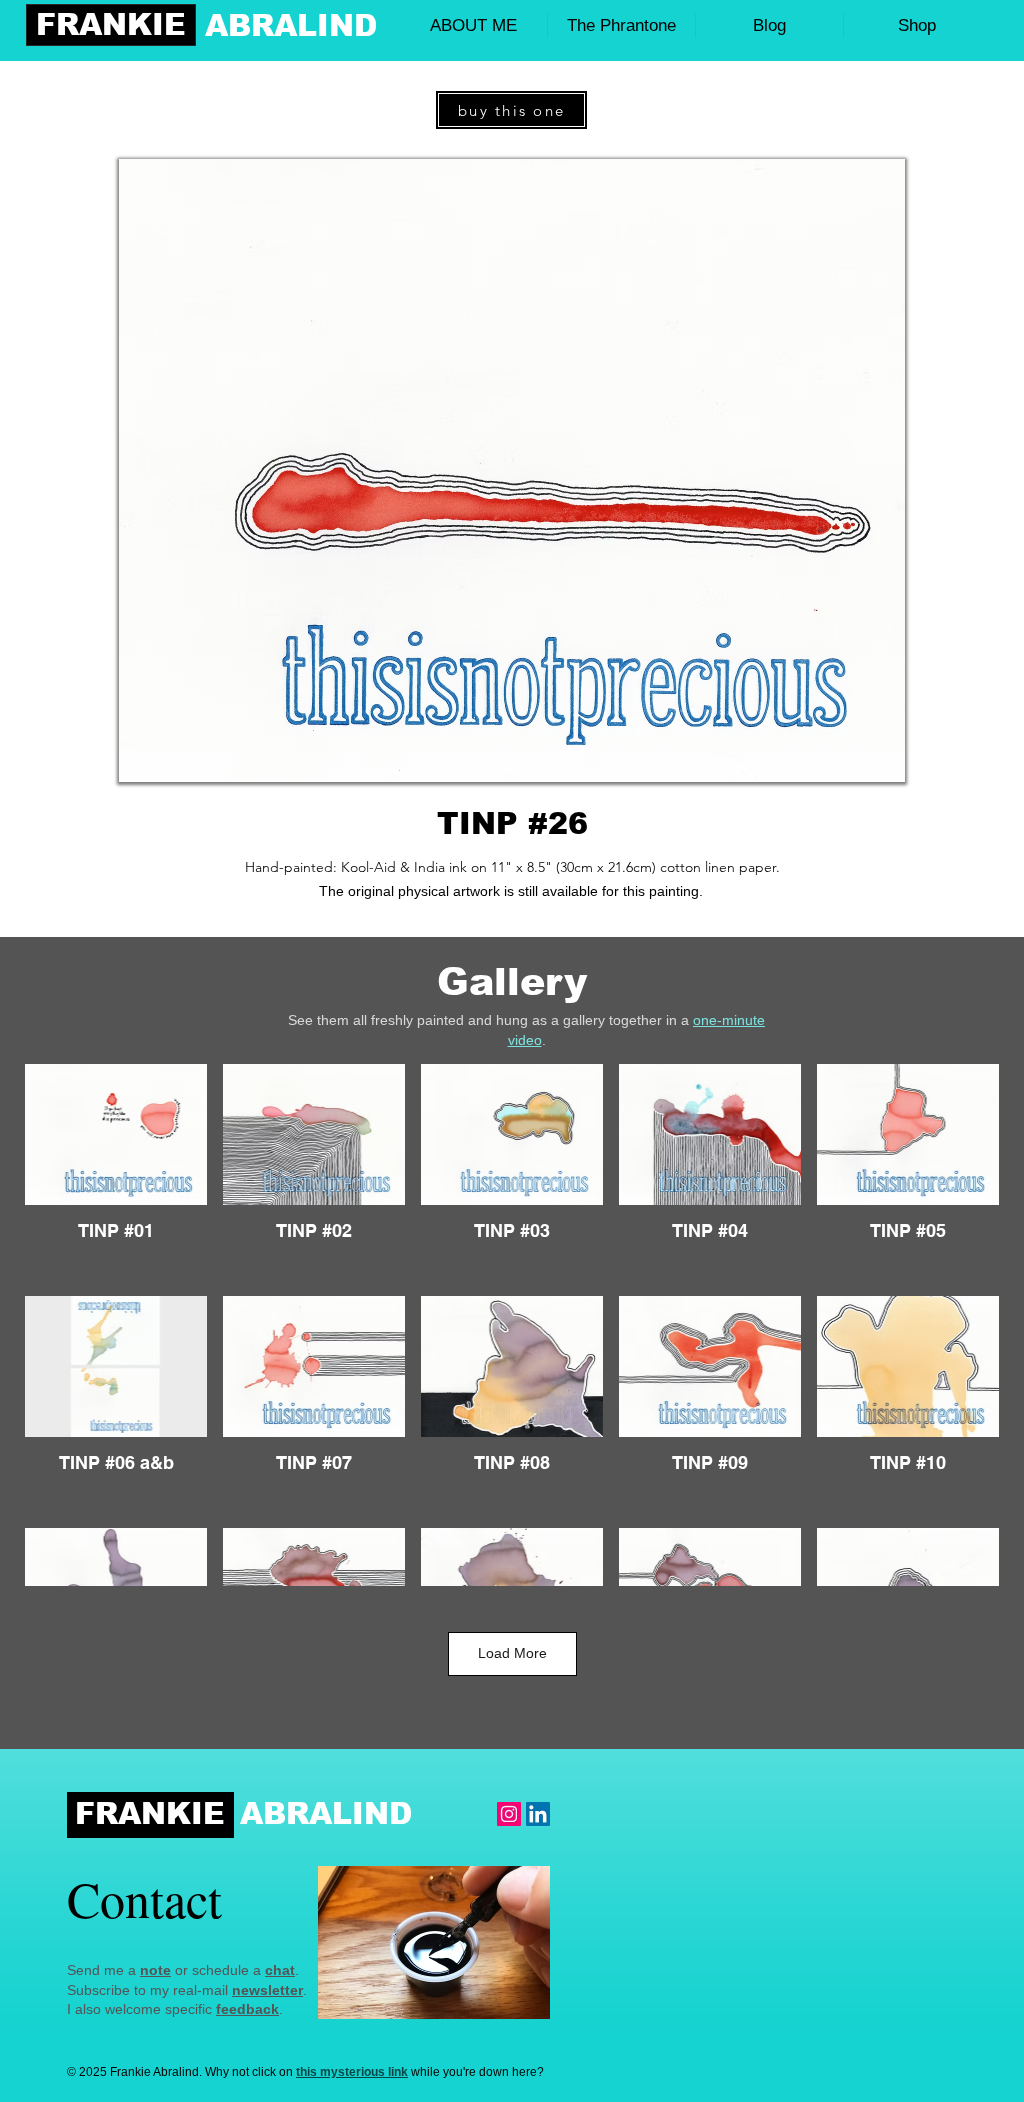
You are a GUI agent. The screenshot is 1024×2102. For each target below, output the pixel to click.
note (155, 1970)
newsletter (267, 1990)
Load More (512, 1653)
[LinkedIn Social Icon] (538, 1814)
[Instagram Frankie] (509, 1814)
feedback (247, 2009)
